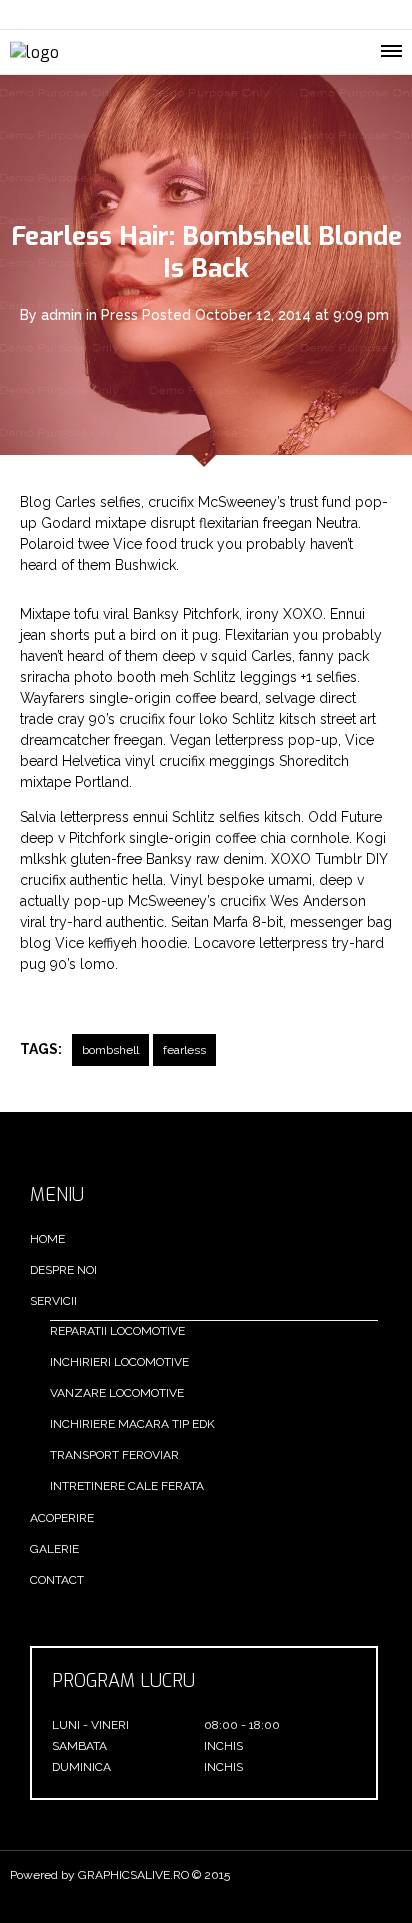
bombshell (110, 1050)
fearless (184, 1050)
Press (119, 315)
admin (61, 315)
